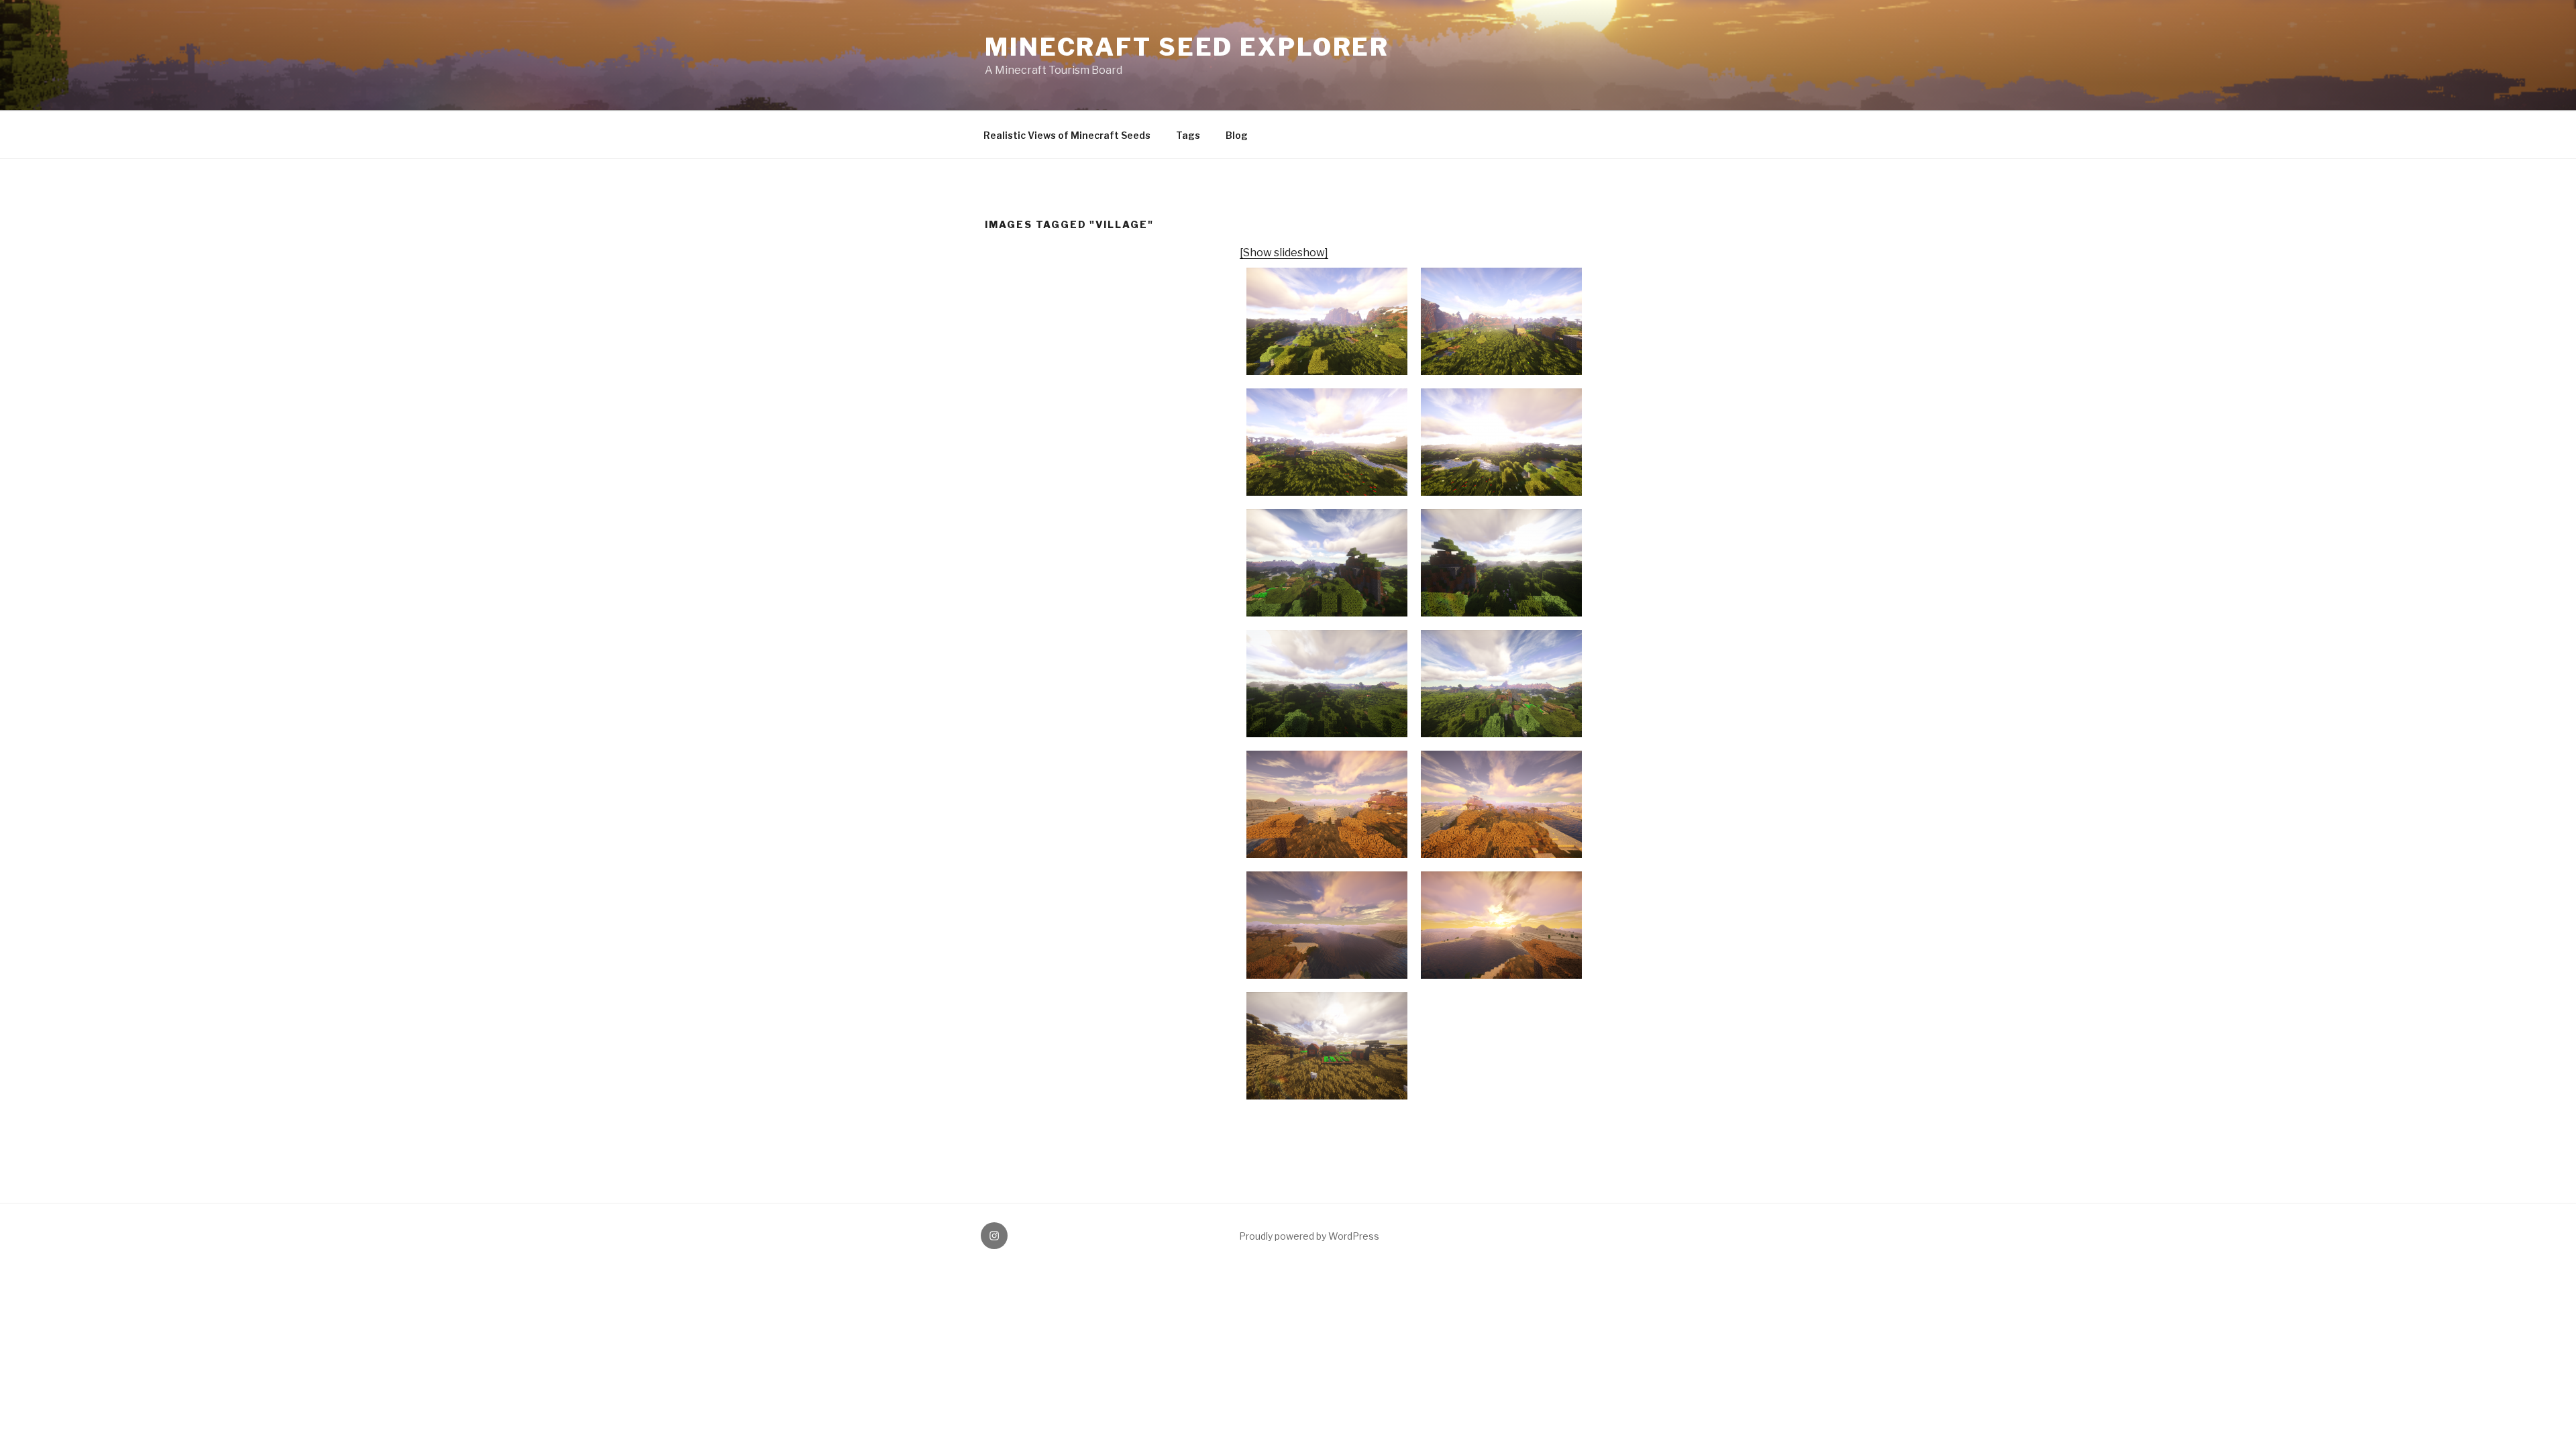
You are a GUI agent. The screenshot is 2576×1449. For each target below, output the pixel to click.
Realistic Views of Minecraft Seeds (1067, 135)
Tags (1188, 135)
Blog (1237, 135)
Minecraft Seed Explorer (1187, 47)
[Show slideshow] (1284, 253)
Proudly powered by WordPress (1309, 1236)
